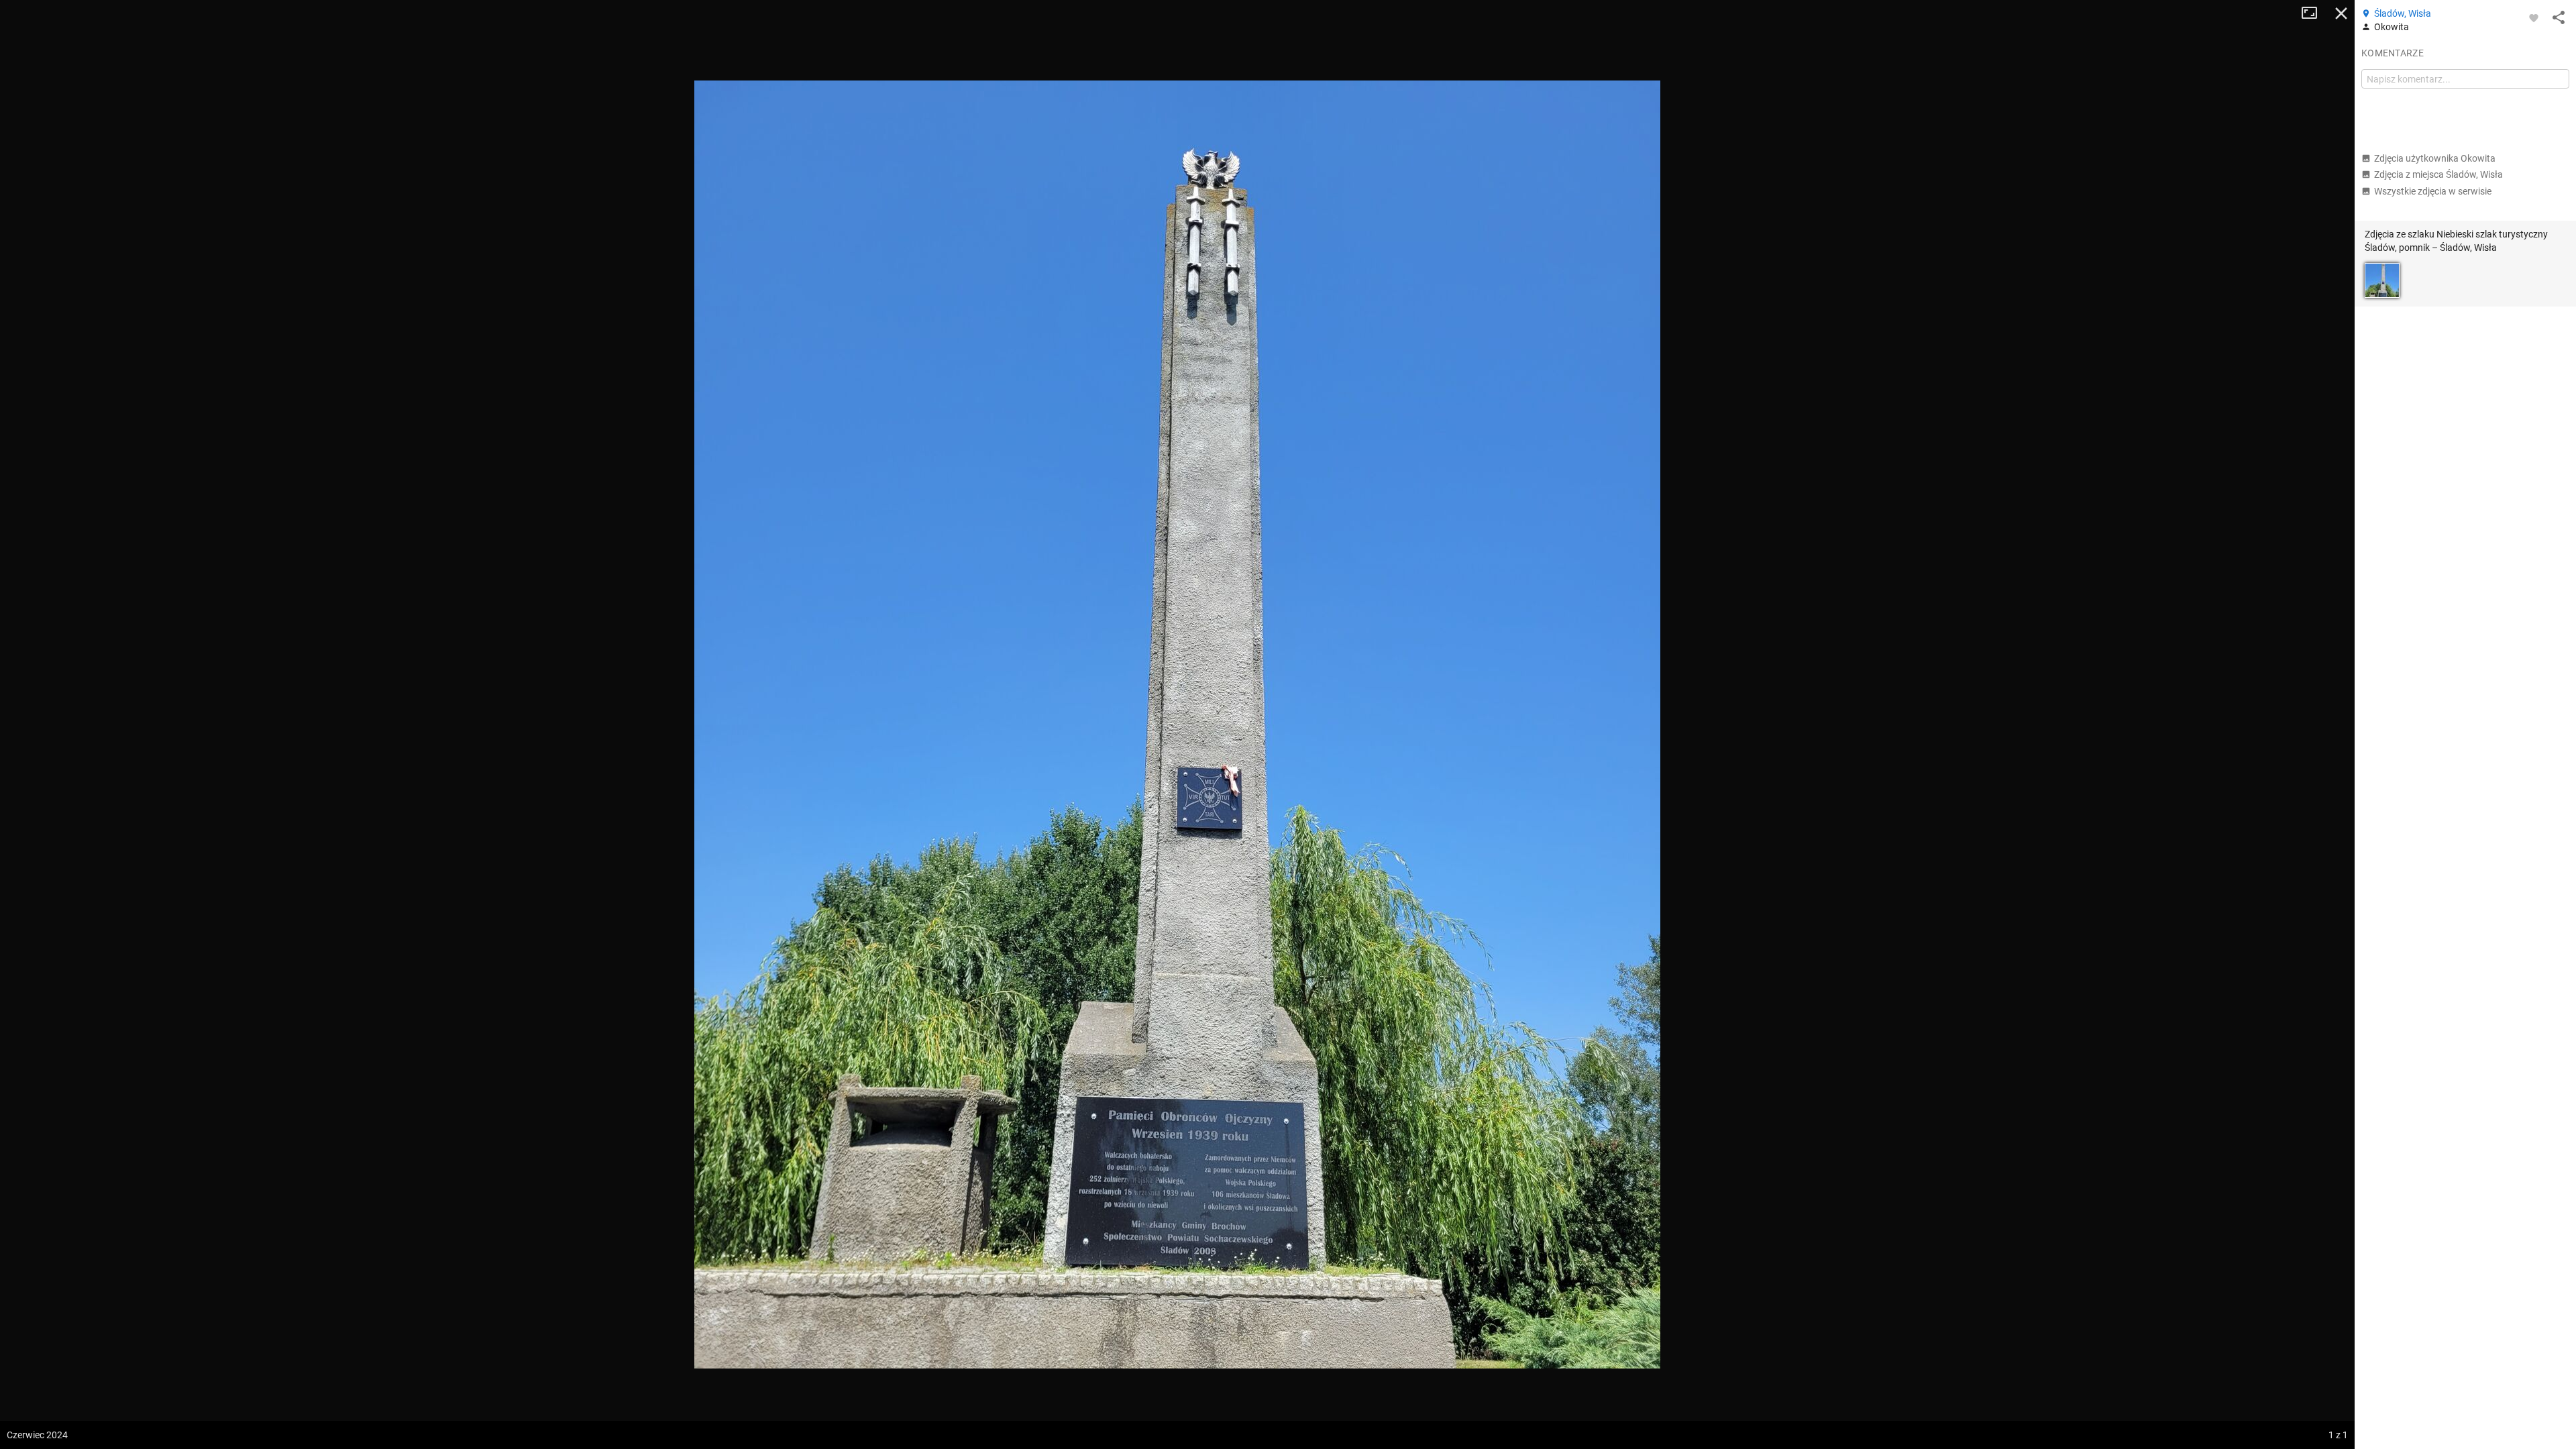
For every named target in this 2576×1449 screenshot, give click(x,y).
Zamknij (2341, 13)
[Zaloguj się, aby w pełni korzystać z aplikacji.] (2534, 17)
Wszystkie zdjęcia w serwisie (2433, 191)
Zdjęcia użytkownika (2435, 158)
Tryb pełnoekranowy (2314, 13)
